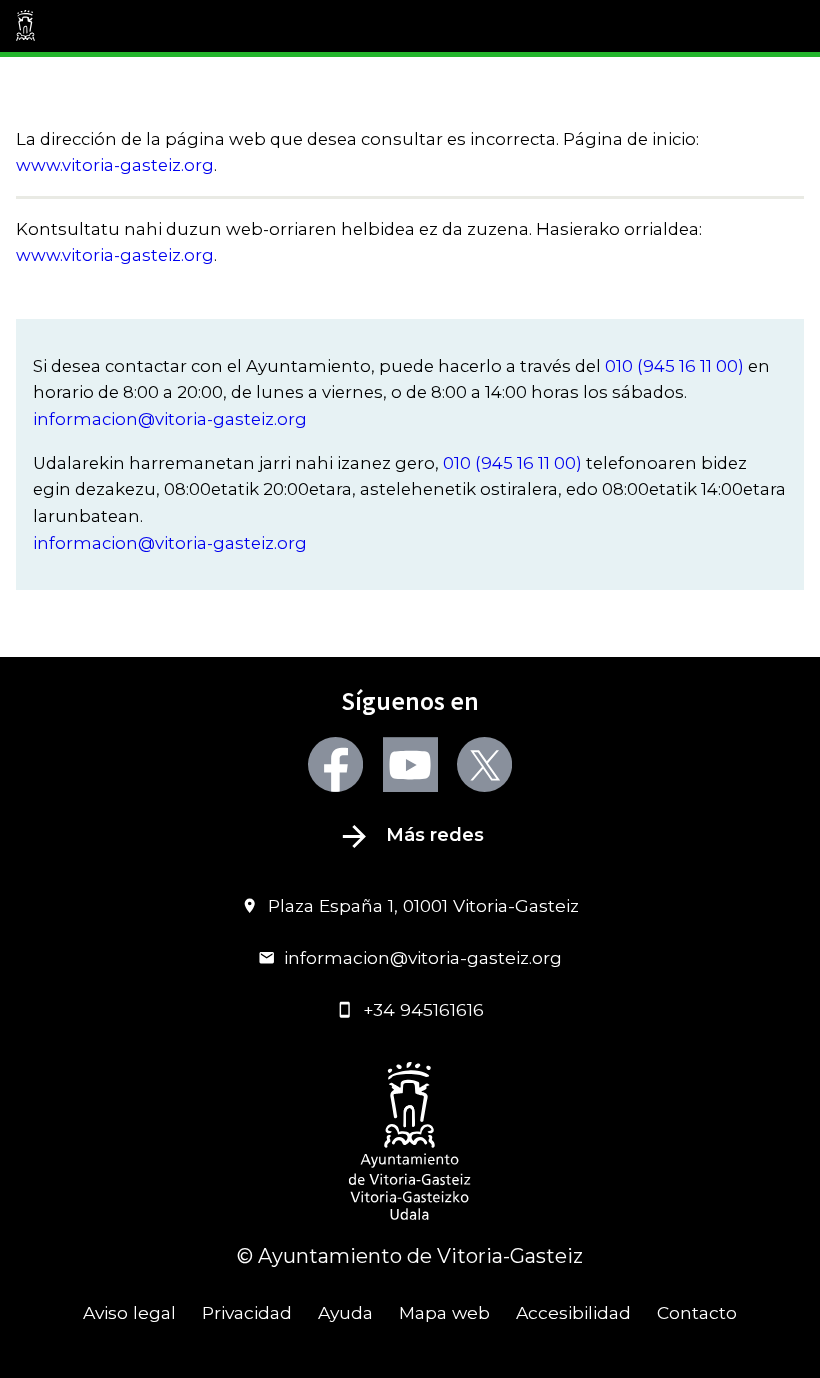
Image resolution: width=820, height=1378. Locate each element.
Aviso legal (129, 1312)
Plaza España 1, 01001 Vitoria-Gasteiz (423, 905)
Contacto (697, 1312)
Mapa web (444, 1312)
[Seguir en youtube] (410, 764)
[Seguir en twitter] (484, 764)
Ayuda (345, 1312)
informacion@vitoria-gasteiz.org (170, 419)
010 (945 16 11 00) (674, 366)
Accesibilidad (573, 1312)
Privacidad (247, 1312)
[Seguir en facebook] (335, 764)
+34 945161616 (423, 1009)
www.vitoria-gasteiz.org (115, 165)
